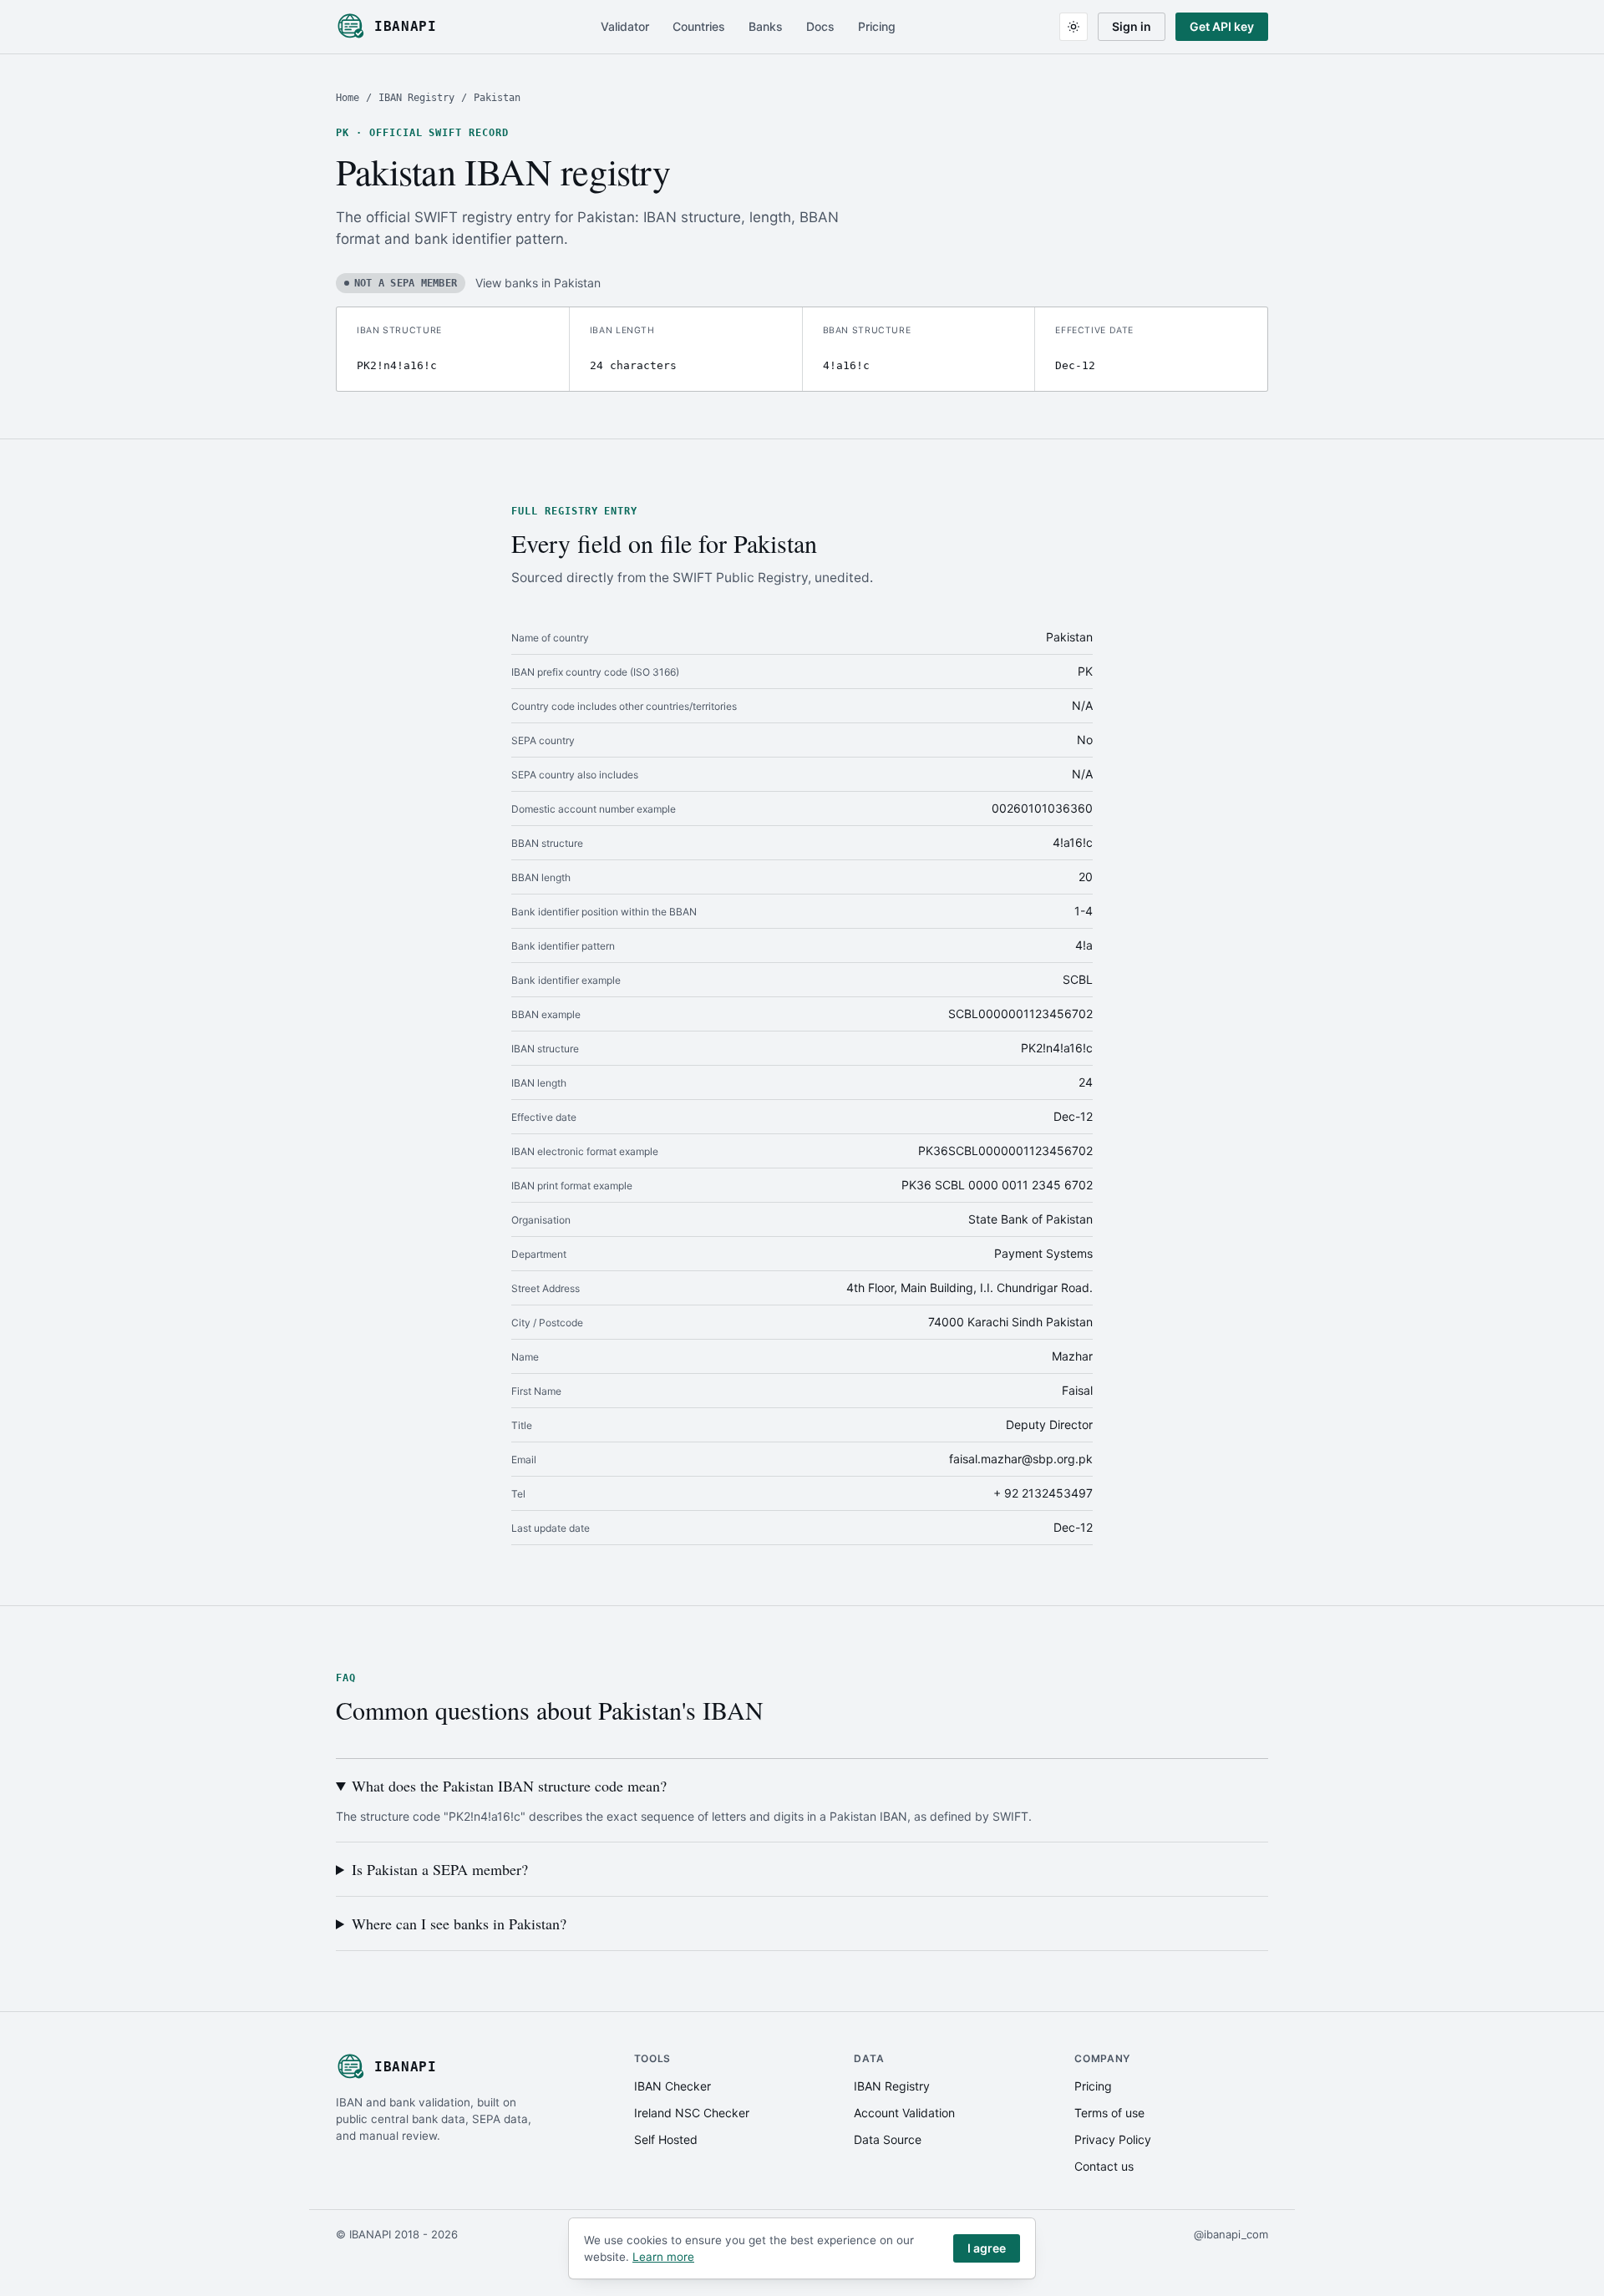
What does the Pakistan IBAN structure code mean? (509, 1786)
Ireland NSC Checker (692, 2113)
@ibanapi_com (1231, 2234)
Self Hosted (666, 2139)
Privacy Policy (1113, 2139)
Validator (625, 26)
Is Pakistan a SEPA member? (440, 1869)
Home (348, 98)
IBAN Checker (673, 2086)
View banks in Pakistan (538, 283)
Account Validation (904, 2113)
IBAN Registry (416, 98)
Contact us (1104, 2166)
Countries (699, 26)
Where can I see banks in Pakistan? (459, 1923)
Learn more (663, 2257)
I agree (987, 2248)
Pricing (877, 26)
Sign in (1132, 26)
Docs (820, 26)
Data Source (888, 2139)
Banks (766, 26)
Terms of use (1109, 2113)
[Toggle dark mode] (1074, 27)
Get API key (1222, 26)
